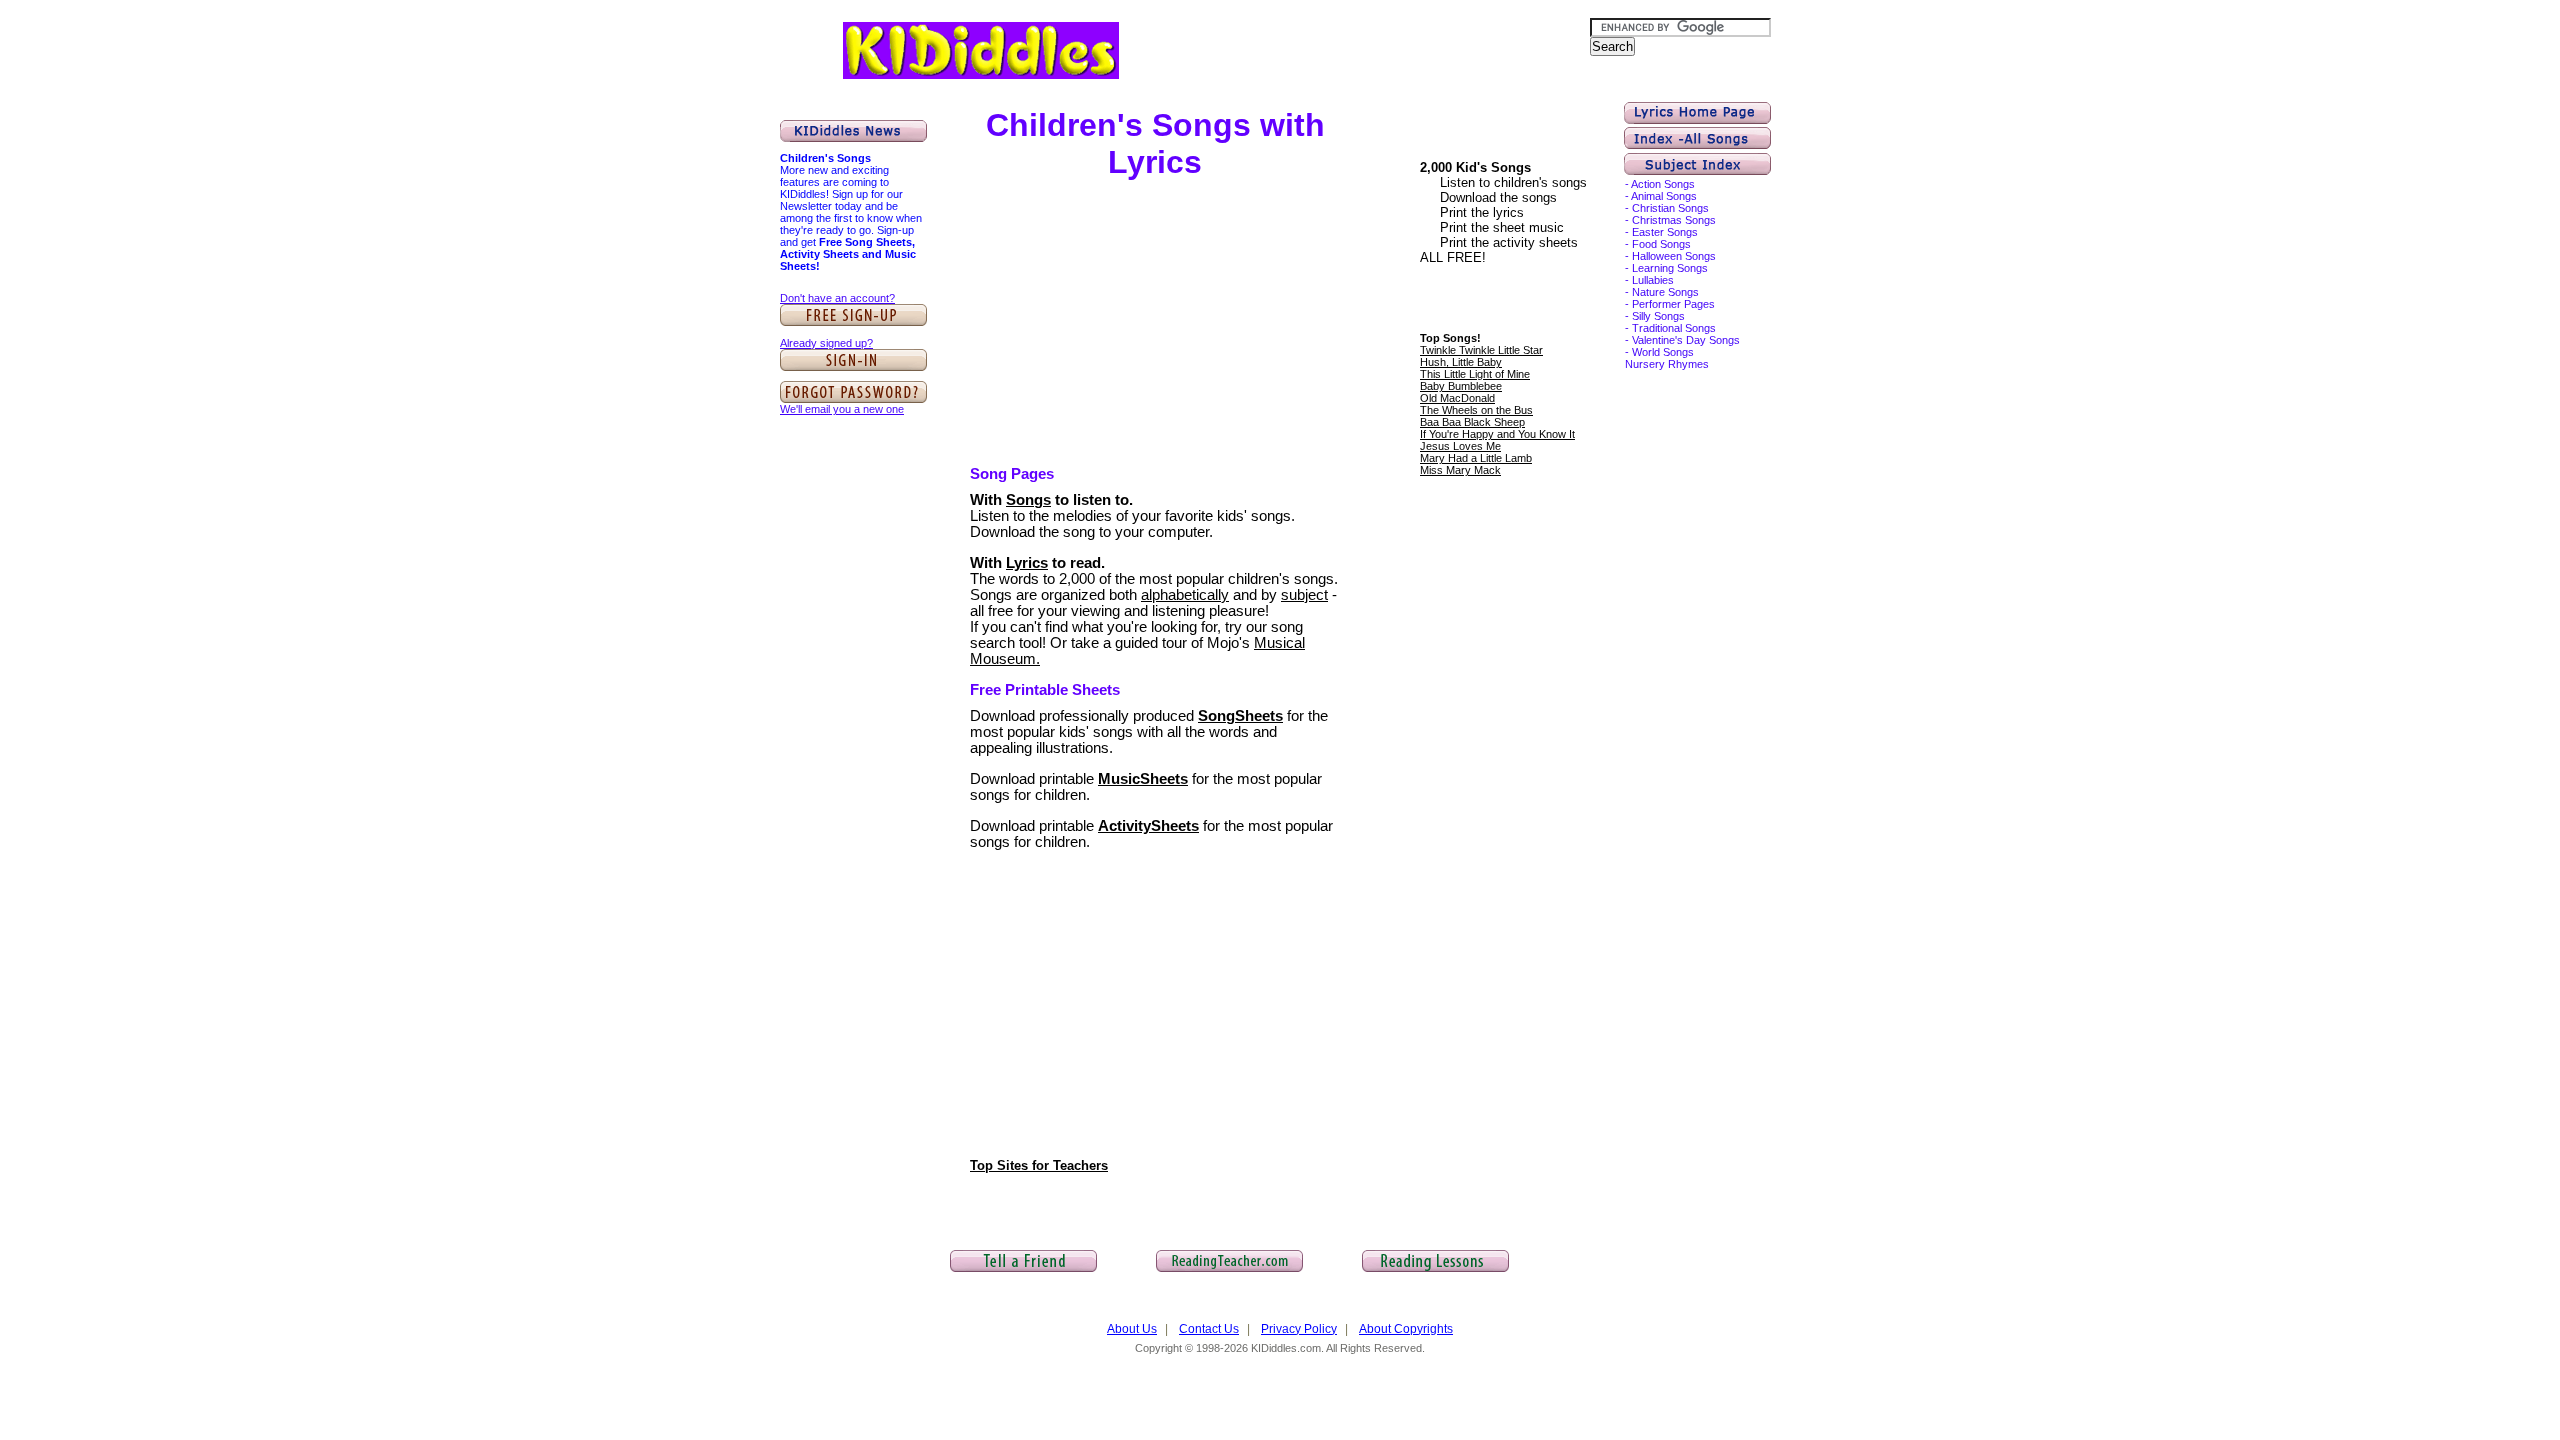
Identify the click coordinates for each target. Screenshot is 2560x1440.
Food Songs (1661, 244)
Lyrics (1027, 563)
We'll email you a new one (842, 409)
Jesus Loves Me (1460, 446)
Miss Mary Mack (1460, 470)
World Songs (1663, 352)
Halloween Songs (1674, 256)
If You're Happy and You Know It (1497, 434)
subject (1304, 595)
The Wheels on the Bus (1476, 410)
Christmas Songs (1674, 220)
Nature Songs (1665, 292)
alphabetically (1185, 595)
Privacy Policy (1299, 1329)
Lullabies (1653, 280)
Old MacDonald (1457, 398)
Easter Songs (1665, 232)
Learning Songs (1670, 268)
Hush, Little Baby (1461, 362)
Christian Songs (1670, 208)
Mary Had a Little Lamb (1476, 458)
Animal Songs (1664, 196)
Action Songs (1663, 184)
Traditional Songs (1674, 328)
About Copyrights (1406, 1329)
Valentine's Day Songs (1686, 340)
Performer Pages (1673, 304)
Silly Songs (1658, 316)
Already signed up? (826, 343)
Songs (1028, 500)
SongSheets (1240, 716)
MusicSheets (1143, 779)
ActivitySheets (1148, 826)
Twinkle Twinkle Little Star (1481, 350)
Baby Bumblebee (1461, 386)
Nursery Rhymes (1667, 364)
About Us (1132, 1329)
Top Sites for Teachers (1039, 1165)
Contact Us (1209, 1329)
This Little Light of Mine (1475, 374)
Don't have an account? (837, 298)
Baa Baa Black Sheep (1472, 422)
